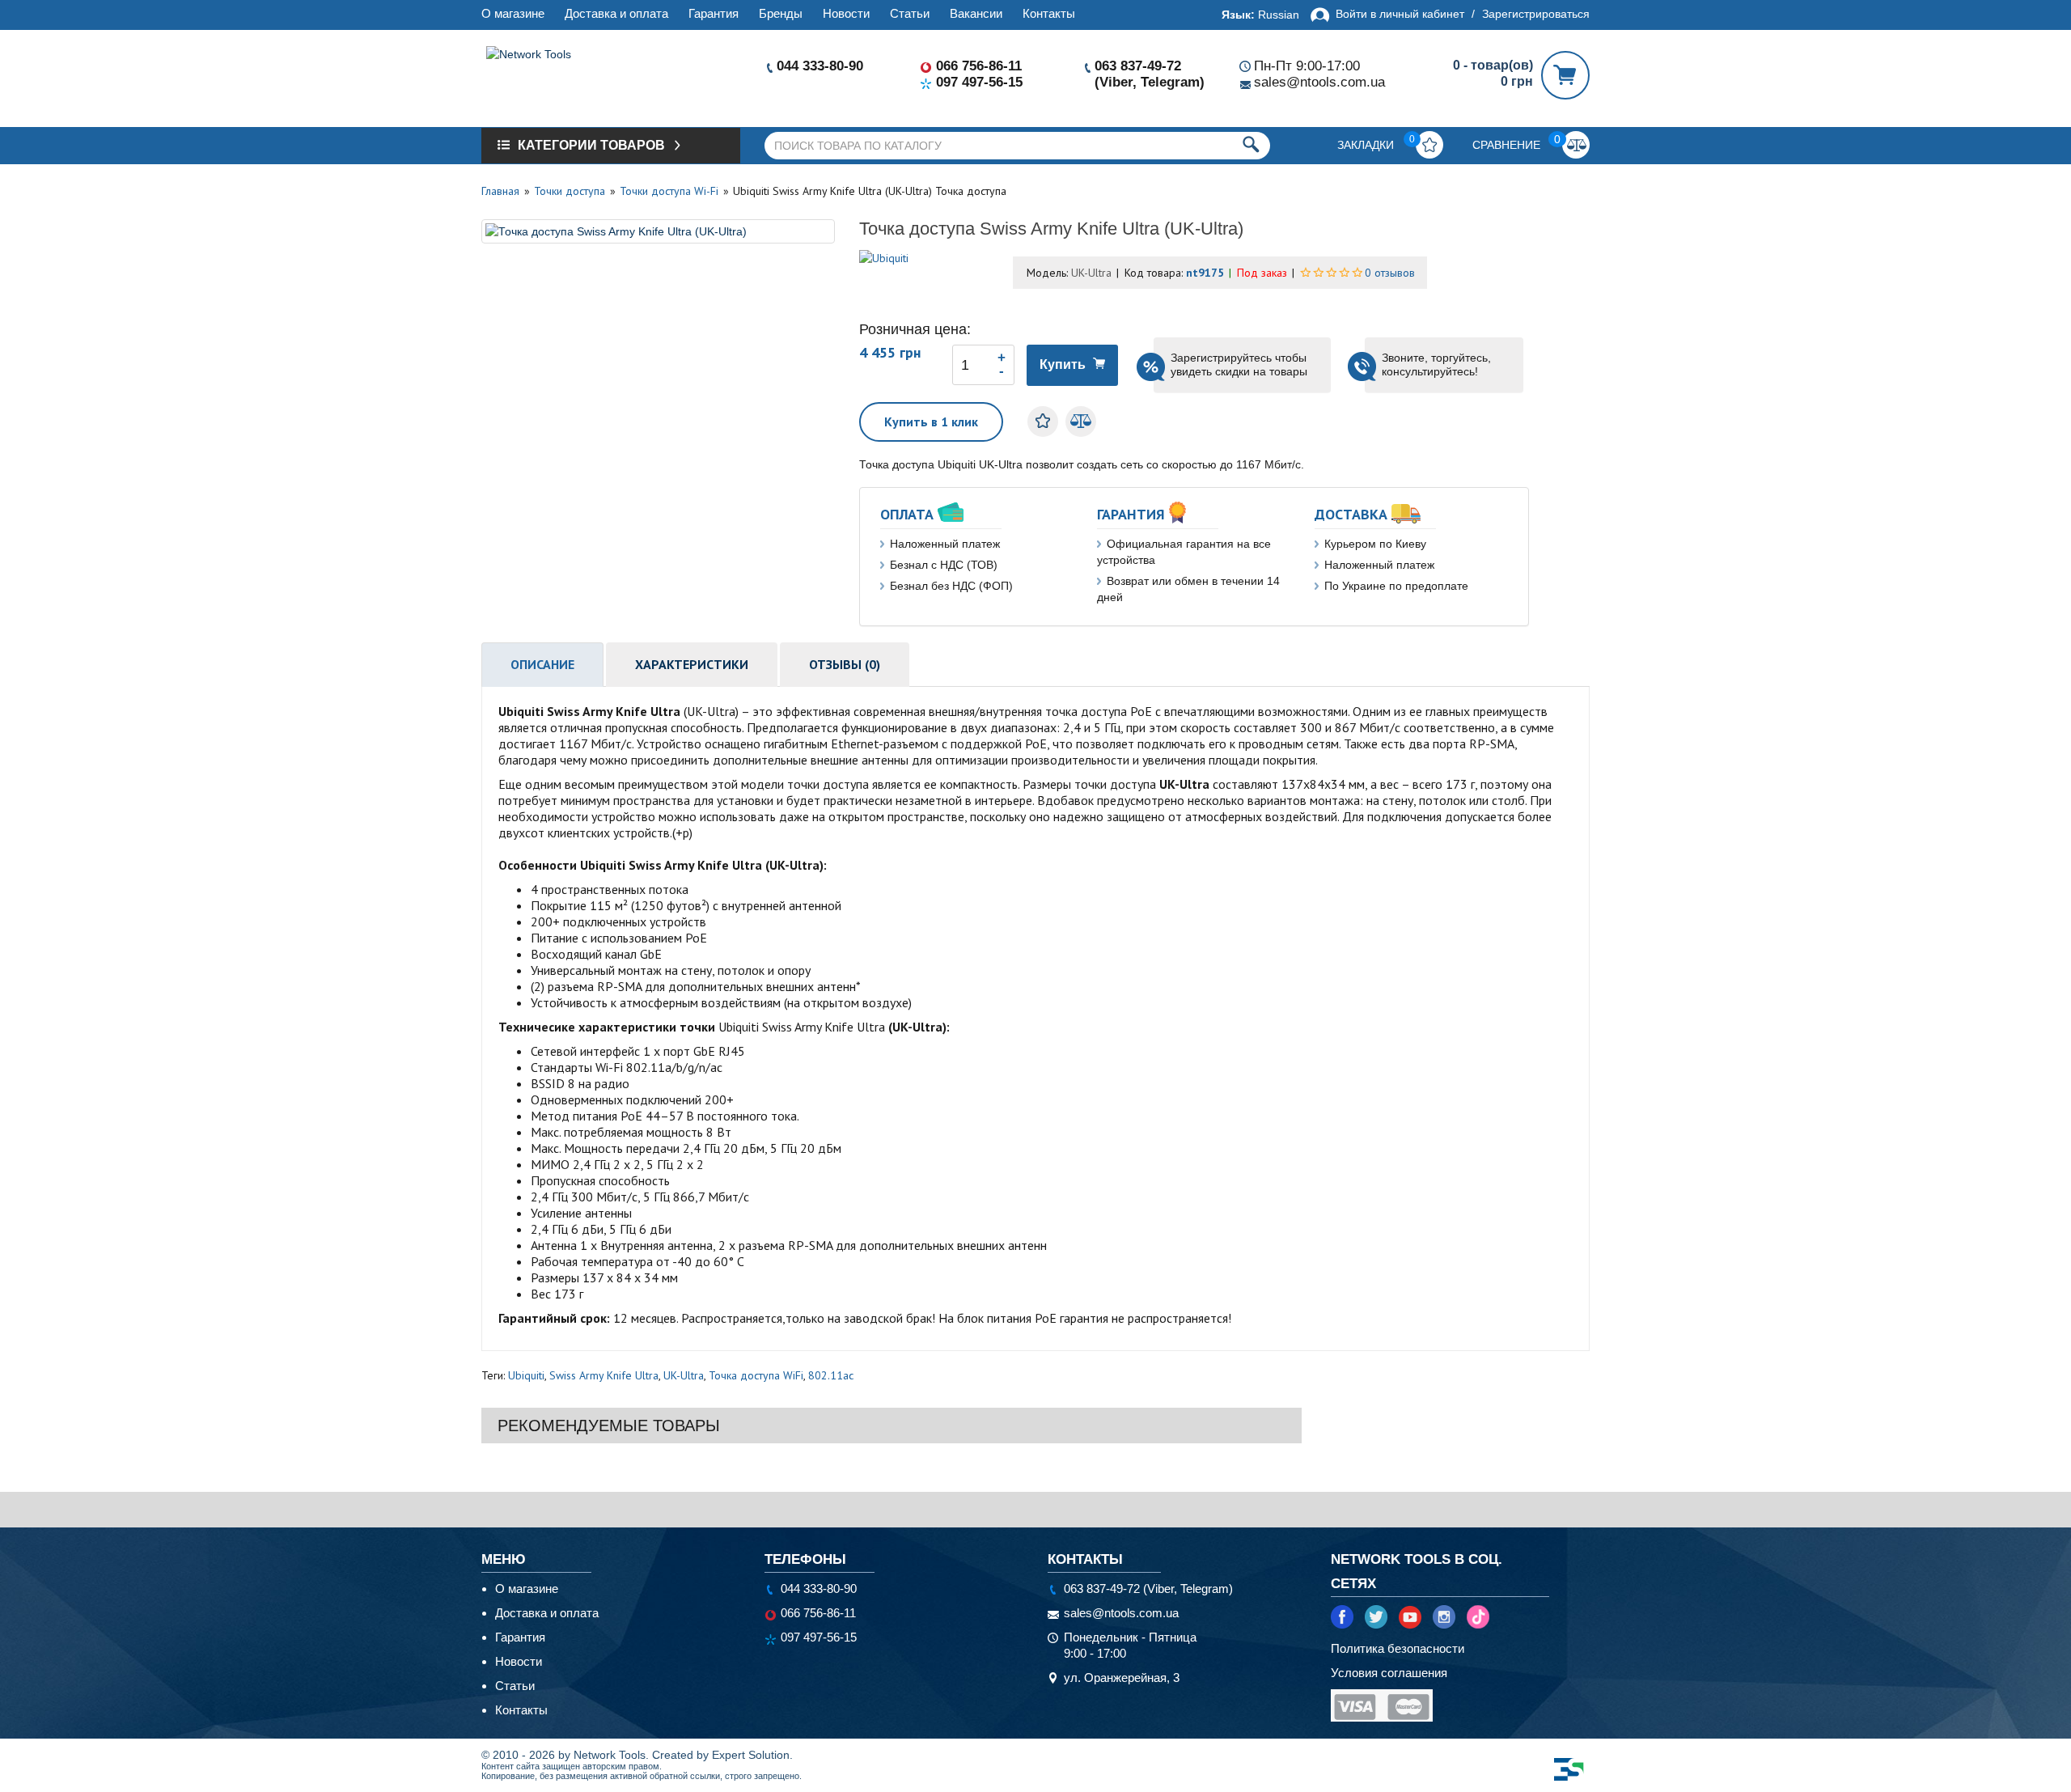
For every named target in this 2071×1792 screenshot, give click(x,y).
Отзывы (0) (845, 664)
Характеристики (692, 664)
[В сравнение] (1081, 422)
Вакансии (976, 13)
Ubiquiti (526, 1375)
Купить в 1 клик (931, 422)
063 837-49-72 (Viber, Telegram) (1148, 1589)
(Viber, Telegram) (1150, 82)
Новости (846, 13)
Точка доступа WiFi (756, 1375)
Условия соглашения (1389, 1673)
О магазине (513, 13)
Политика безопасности (1398, 1648)
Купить (1063, 364)
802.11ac (831, 1375)
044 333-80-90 (820, 66)
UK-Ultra (684, 1375)
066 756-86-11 (979, 66)
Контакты (1049, 13)
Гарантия (714, 13)
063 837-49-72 (1138, 66)
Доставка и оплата (616, 13)
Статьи (910, 13)
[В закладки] (1043, 422)
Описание (542, 664)
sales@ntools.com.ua (1319, 82)
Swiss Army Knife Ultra (604, 1375)
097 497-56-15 (979, 82)
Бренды (781, 13)
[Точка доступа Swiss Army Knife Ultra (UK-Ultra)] (658, 231)
